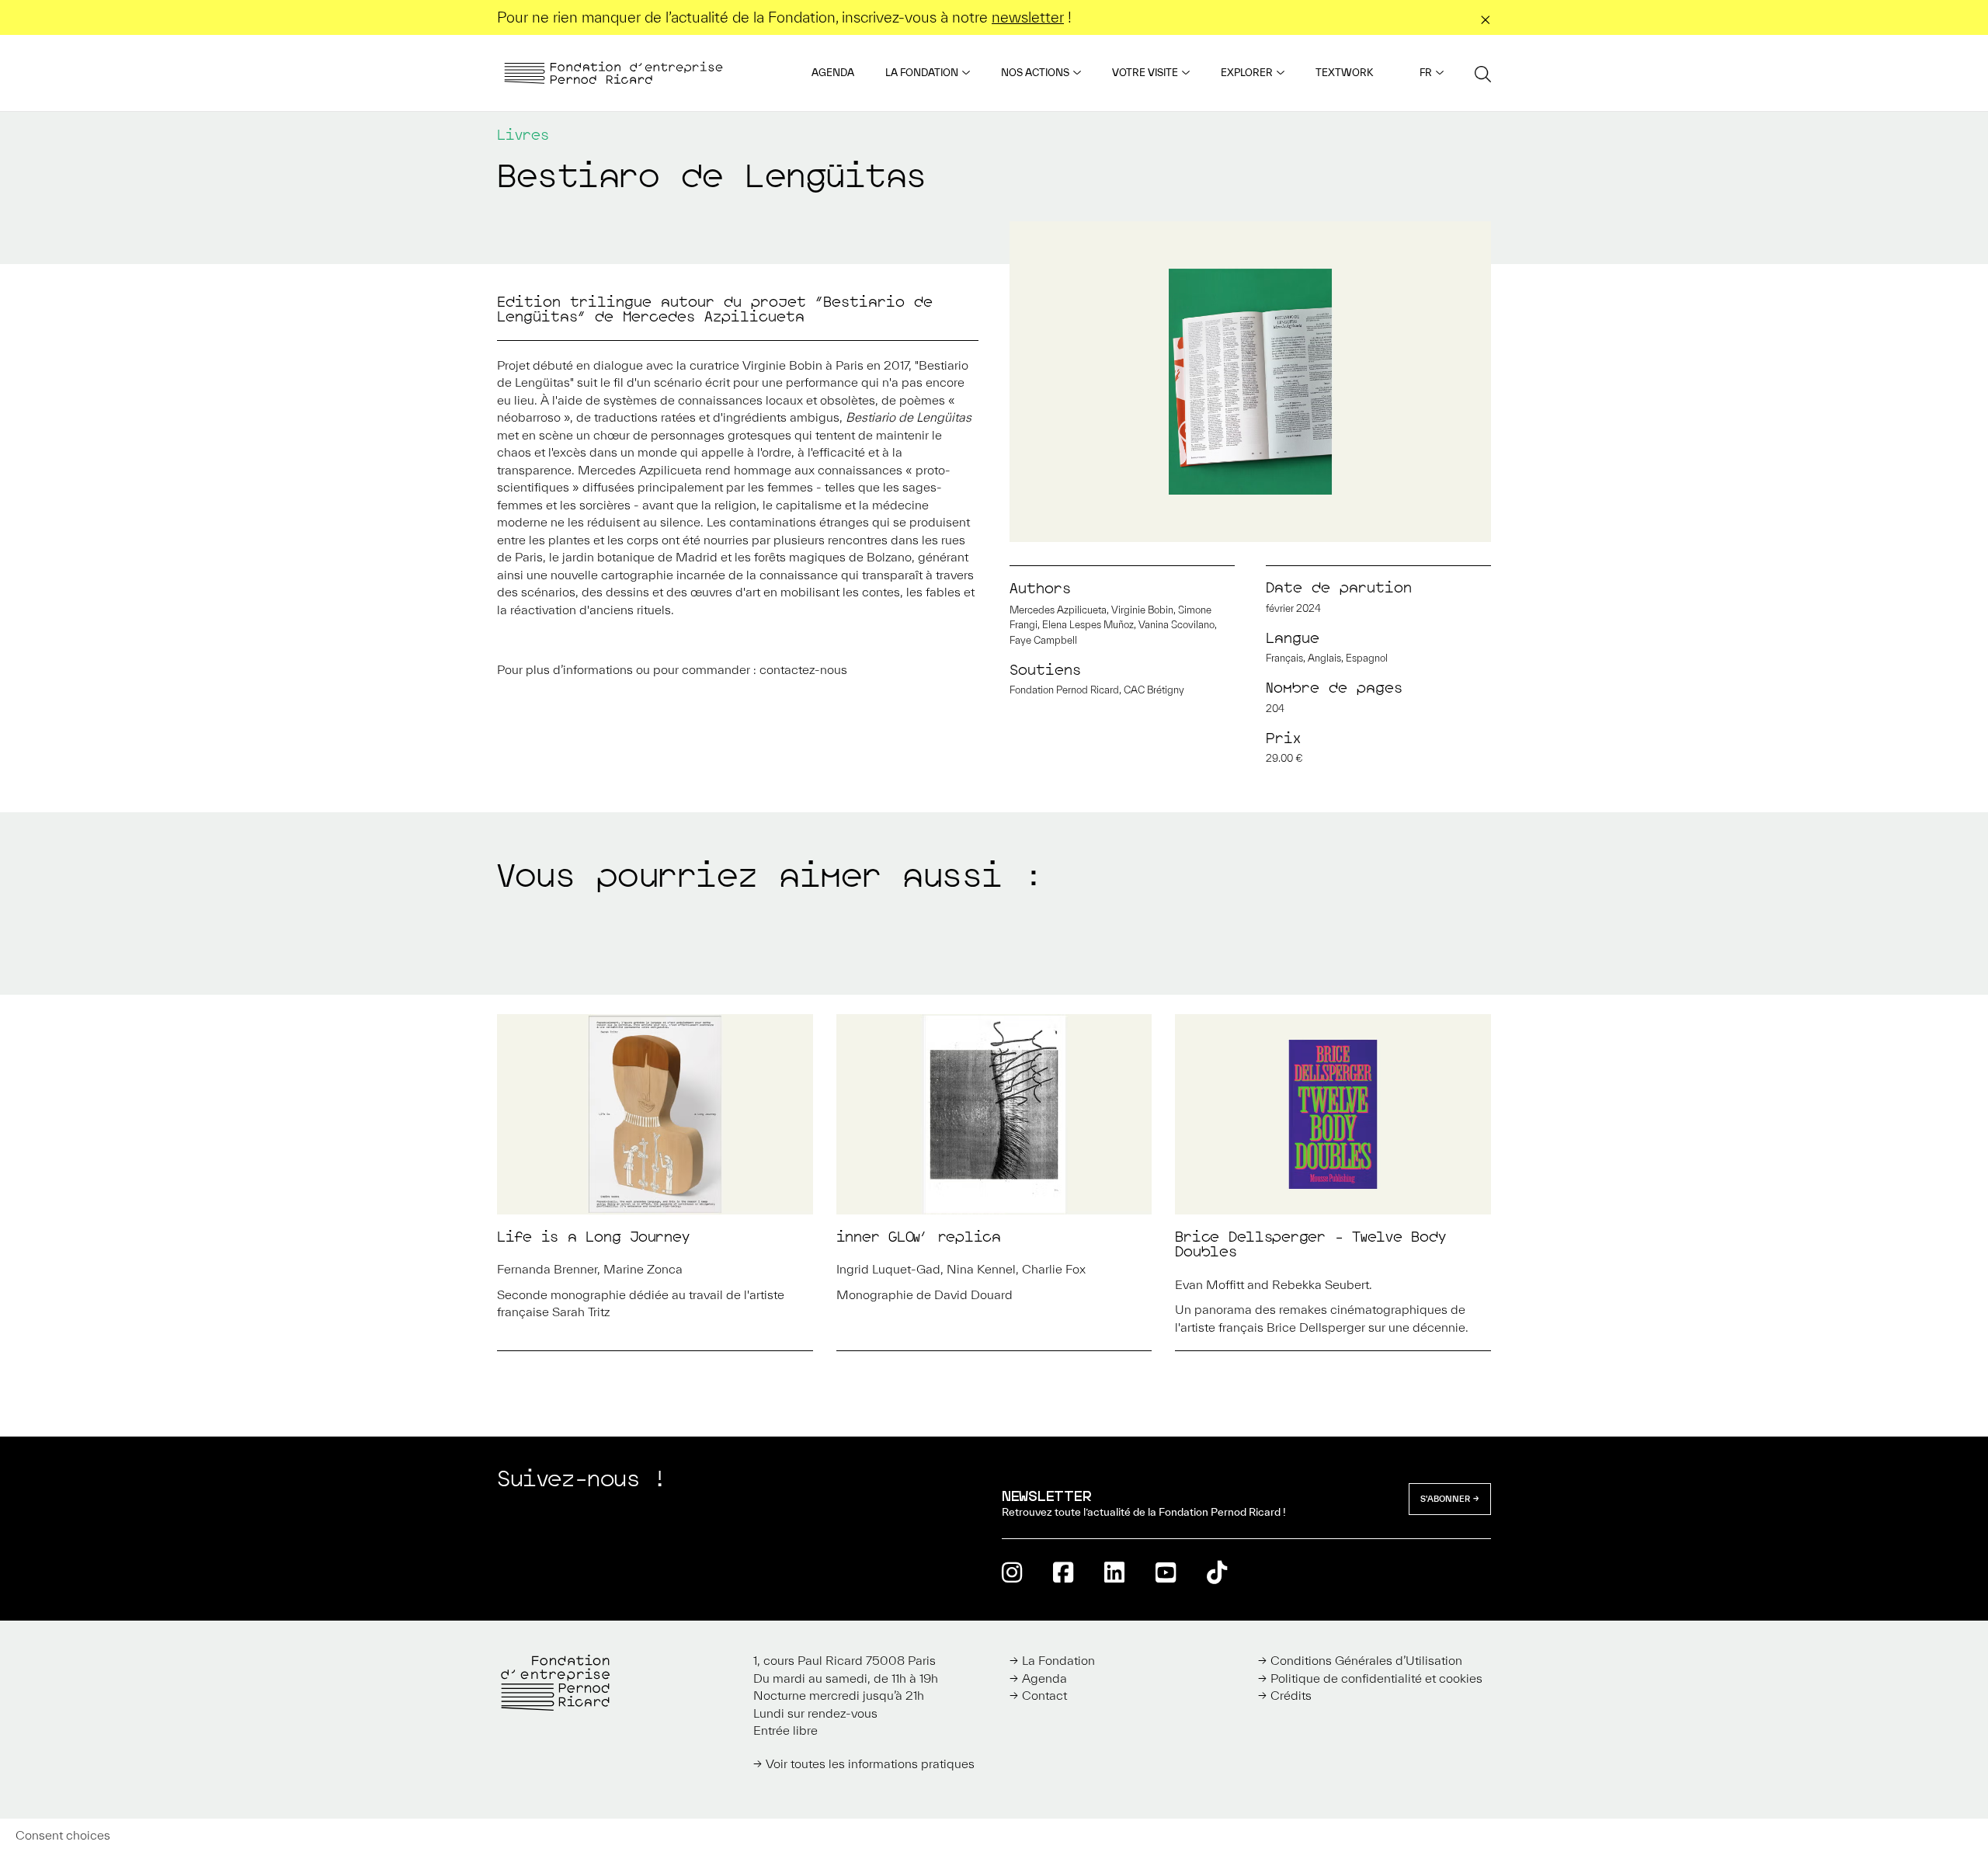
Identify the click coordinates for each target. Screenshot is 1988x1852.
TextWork (1344, 73)
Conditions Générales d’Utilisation (1366, 1660)
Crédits (1291, 1695)
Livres (523, 135)
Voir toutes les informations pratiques (870, 1763)
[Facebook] (1063, 1572)
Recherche (1483, 73)
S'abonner (1445, 1499)
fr (1426, 73)
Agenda (833, 73)
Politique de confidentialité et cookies (1376, 1678)
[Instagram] (1012, 1572)
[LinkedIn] (1114, 1572)
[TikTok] (1217, 1572)
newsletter (1028, 17)
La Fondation (922, 73)
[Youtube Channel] (1166, 1572)
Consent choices (63, 1835)
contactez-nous (803, 669)
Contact (1044, 1695)
